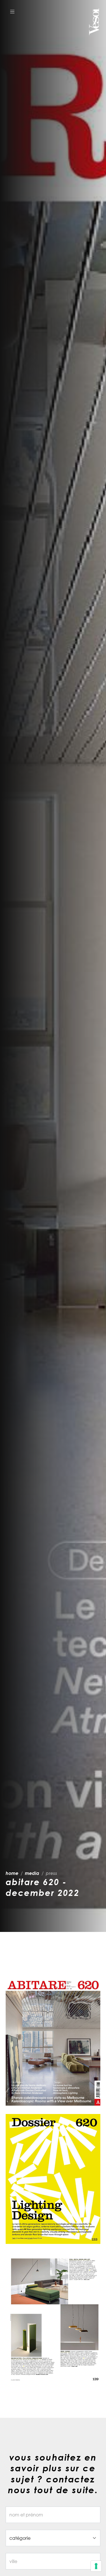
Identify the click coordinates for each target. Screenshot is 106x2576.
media (32, 1873)
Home (12, 1873)
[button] (12, 11)
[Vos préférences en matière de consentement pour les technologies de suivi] (96, 2566)
